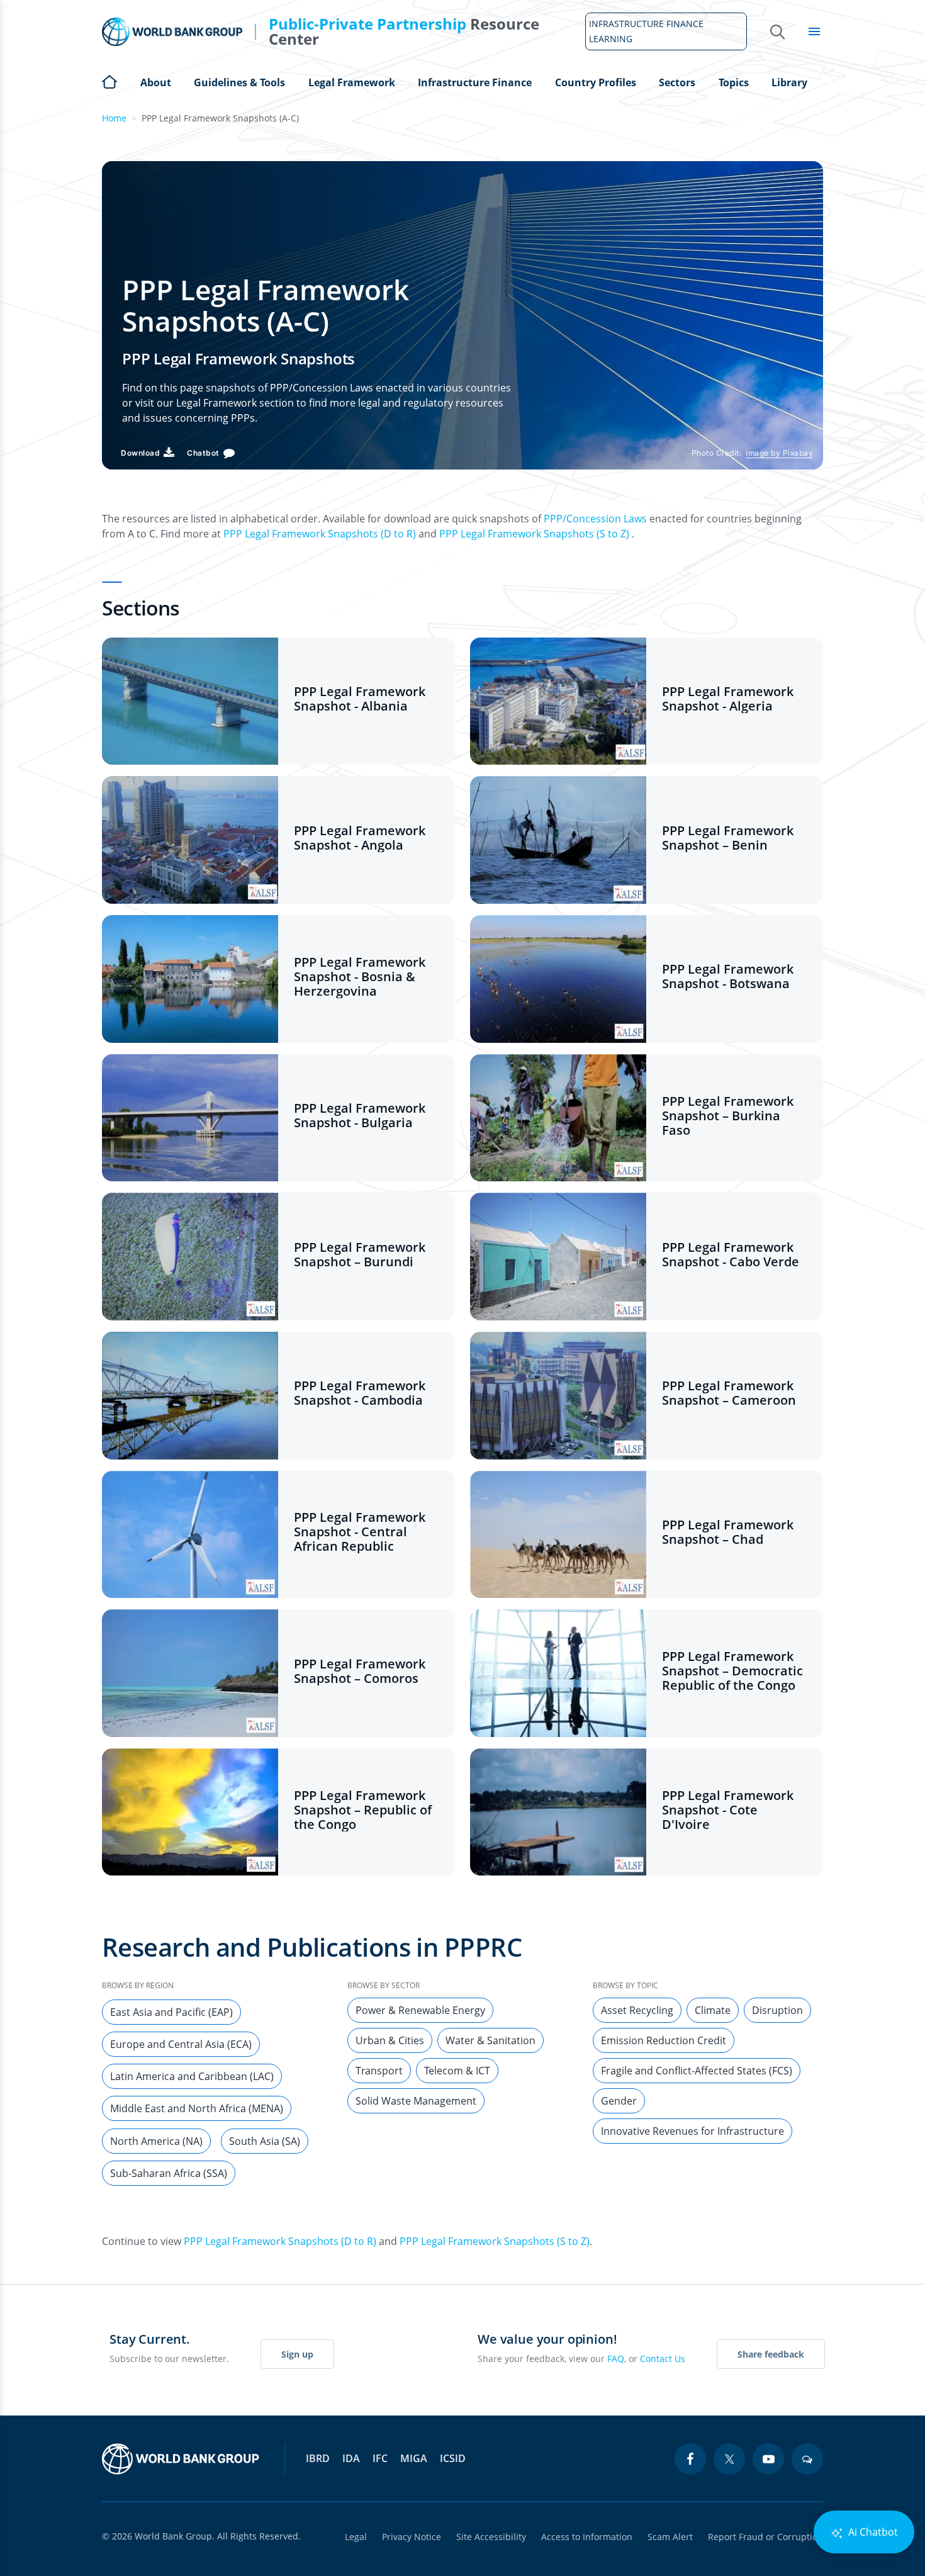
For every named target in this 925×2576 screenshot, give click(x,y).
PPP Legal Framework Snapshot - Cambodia (360, 1393)
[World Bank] (181, 2459)
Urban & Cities (390, 2040)
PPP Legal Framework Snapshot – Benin (728, 838)
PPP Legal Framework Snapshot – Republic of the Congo (363, 1810)
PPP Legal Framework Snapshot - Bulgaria (360, 1115)
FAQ (616, 2359)
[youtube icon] (768, 2459)
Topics (734, 82)
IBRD (318, 2458)
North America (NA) (156, 2141)
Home (109, 81)
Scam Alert (670, 2537)
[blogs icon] (807, 2459)
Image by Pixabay (779, 453)
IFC (380, 2458)
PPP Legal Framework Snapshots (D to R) (320, 534)
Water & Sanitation (491, 2040)
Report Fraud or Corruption (765, 2537)
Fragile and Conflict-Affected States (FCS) (697, 2071)
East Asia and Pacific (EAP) (171, 2012)
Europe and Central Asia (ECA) (181, 2044)
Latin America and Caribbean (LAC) (192, 2076)
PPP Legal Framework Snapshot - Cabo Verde (731, 1254)
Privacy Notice (412, 2537)
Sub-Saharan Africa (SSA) (169, 2173)
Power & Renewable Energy (420, 2010)
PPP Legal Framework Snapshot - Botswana (728, 976)
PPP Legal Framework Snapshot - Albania (360, 699)
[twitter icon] (729, 2459)
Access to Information (587, 2537)
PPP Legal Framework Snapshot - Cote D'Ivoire (728, 1810)
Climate (713, 2010)
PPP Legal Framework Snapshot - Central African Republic (360, 1532)
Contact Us (663, 2359)
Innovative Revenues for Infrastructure (692, 2131)
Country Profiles (596, 82)
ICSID (453, 2458)
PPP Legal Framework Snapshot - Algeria (728, 699)
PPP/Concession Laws (595, 519)
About (156, 82)
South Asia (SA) (265, 2141)
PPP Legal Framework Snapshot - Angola (360, 838)
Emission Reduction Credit (664, 2040)
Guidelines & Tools (239, 82)
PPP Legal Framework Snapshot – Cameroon (729, 1393)
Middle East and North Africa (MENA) (197, 2108)
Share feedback (771, 2354)
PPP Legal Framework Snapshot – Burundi (360, 1254)
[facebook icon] (690, 2459)
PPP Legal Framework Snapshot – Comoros (360, 1671)
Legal (356, 2537)
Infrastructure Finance (475, 82)
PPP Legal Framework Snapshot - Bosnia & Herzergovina (360, 976)
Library (789, 82)
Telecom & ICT (457, 2071)
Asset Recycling (637, 2010)
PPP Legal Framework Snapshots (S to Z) (534, 534)
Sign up (297, 2354)
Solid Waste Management (416, 2101)
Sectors (677, 82)
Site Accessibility (491, 2537)
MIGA (414, 2458)
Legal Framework (352, 82)
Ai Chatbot (872, 2532)
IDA (351, 2458)
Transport (379, 2071)
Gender (619, 2101)
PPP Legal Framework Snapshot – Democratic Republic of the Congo (732, 1671)
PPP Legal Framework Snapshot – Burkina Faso (728, 1116)
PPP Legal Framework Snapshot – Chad (728, 1532)
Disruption (777, 2010)
